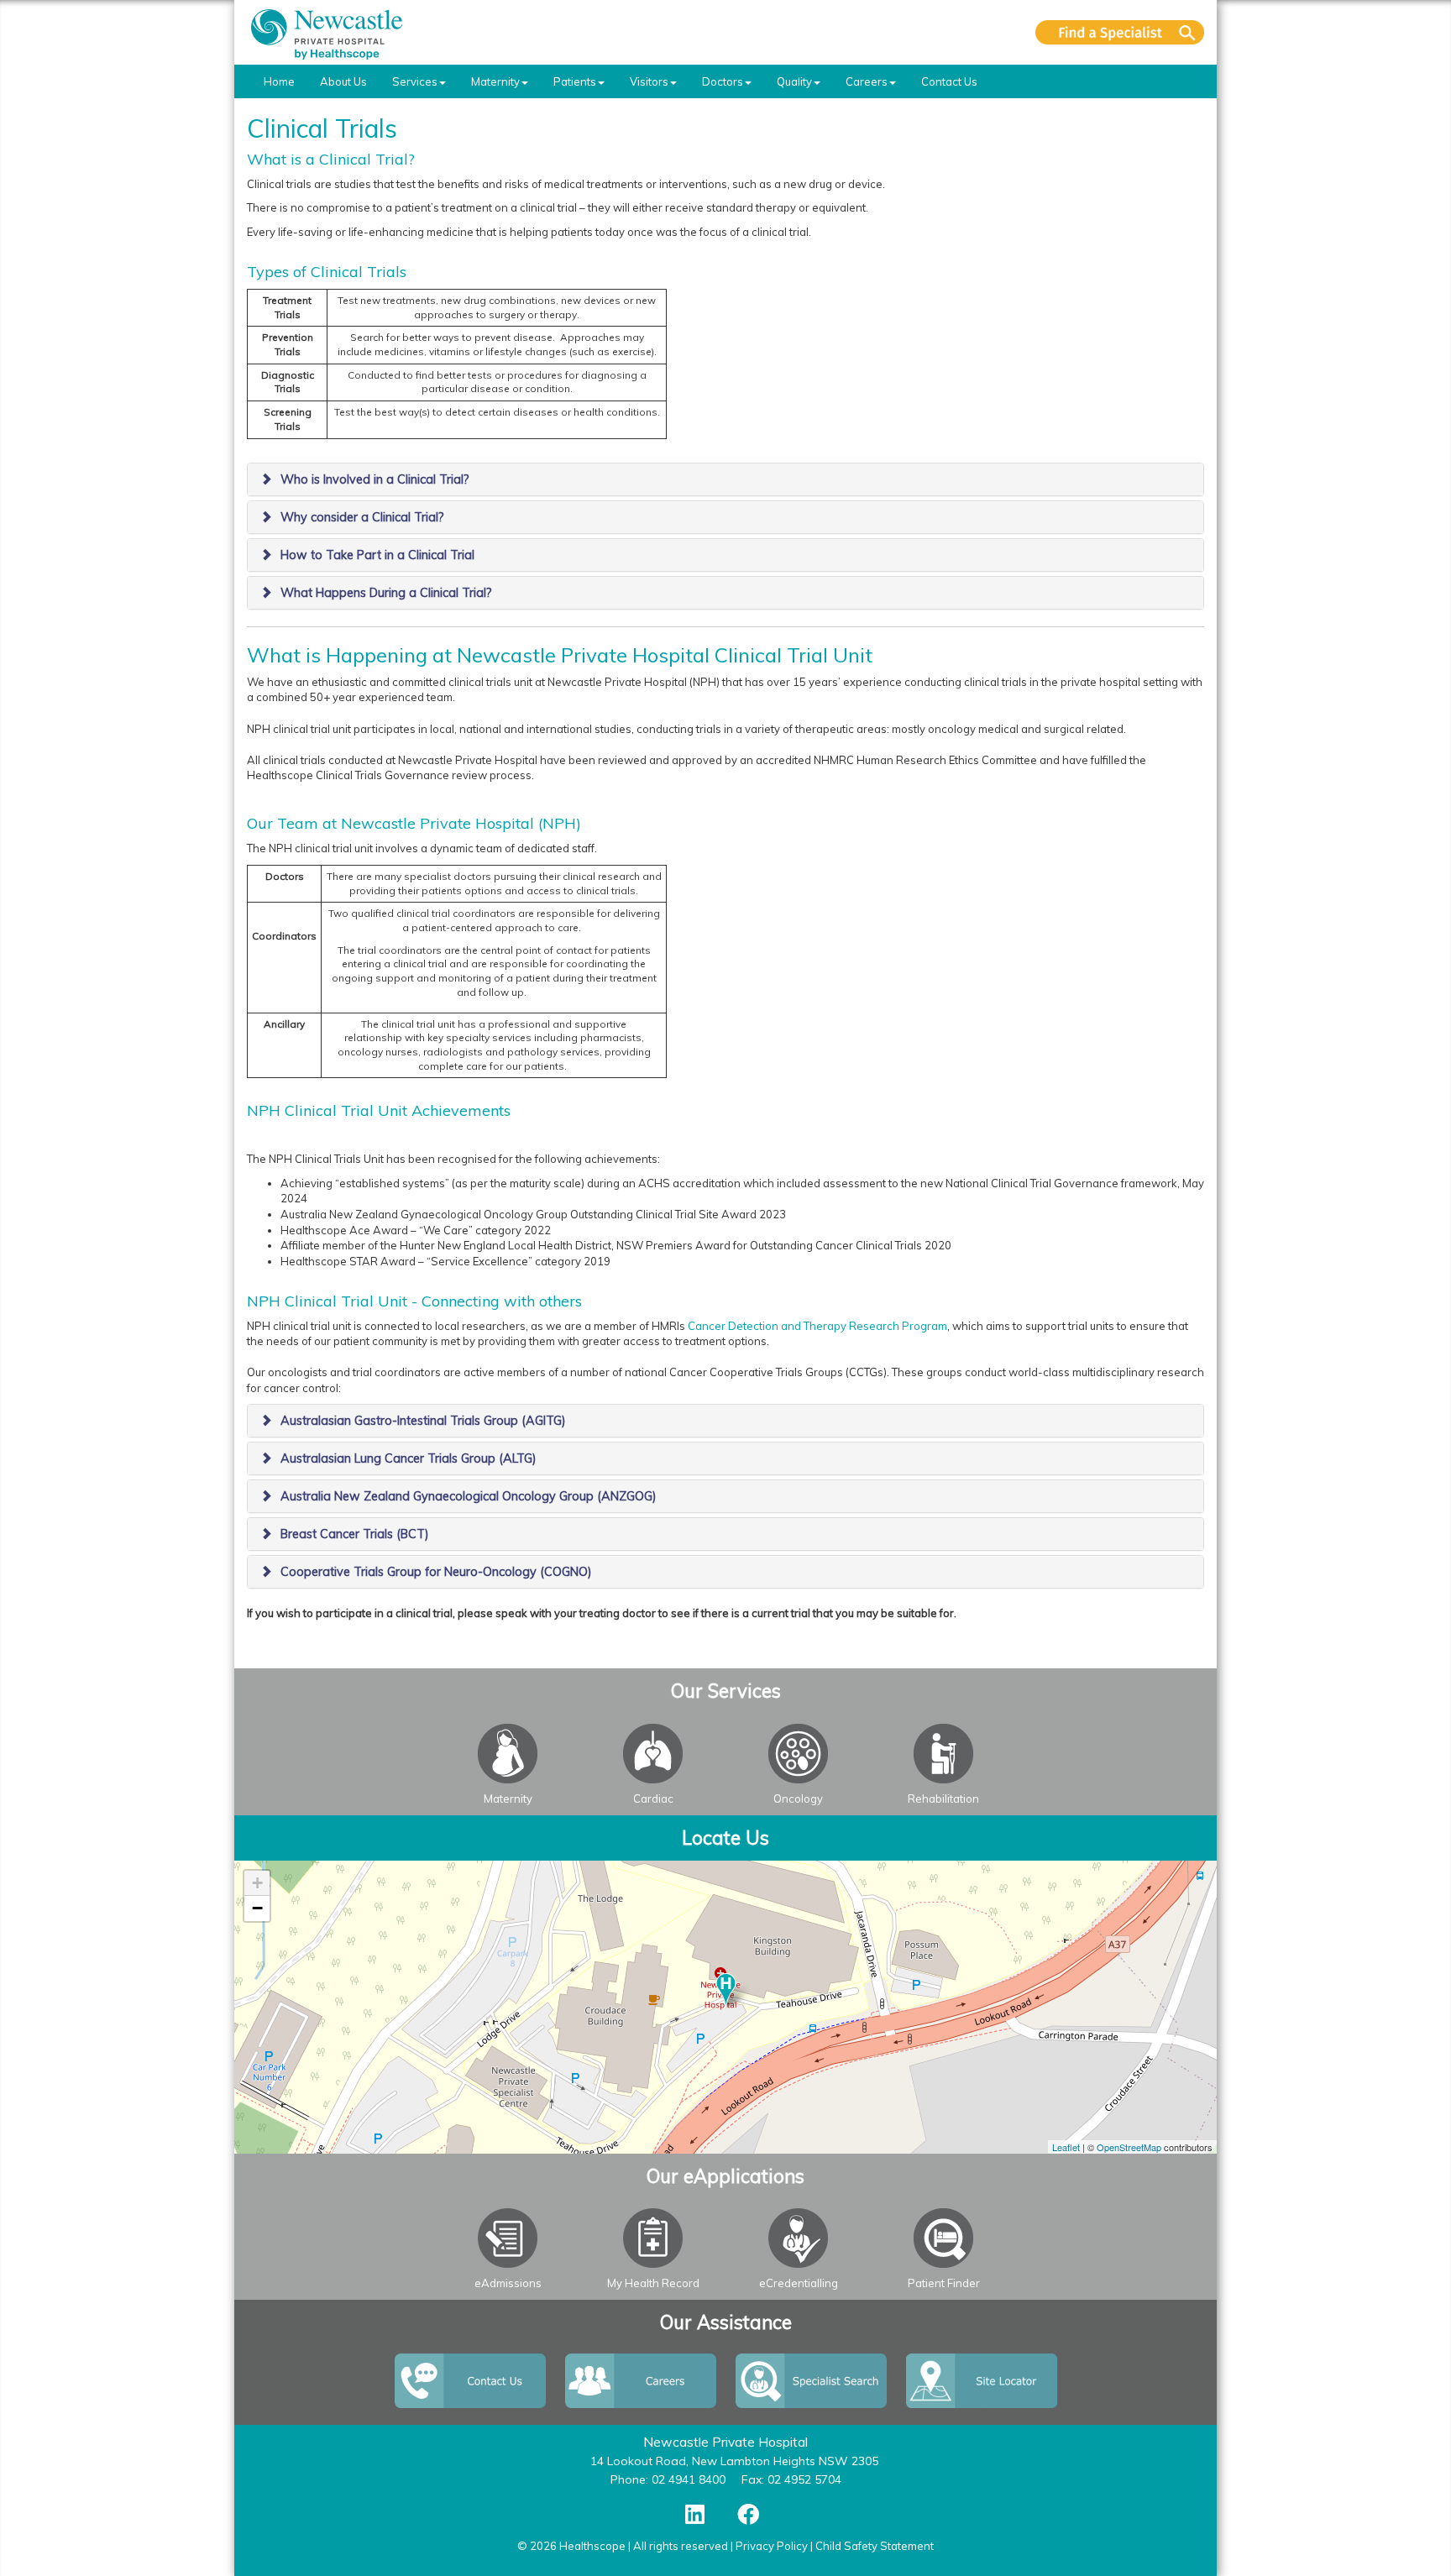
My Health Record (653, 2283)
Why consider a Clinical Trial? (362, 517)
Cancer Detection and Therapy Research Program (817, 1326)
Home (279, 81)
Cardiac (653, 1798)
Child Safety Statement (875, 2546)
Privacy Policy (772, 2546)
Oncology (798, 1798)
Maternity (495, 81)
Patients (575, 81)
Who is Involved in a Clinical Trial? (375, 479)
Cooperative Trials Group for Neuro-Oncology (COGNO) (436, 1572)
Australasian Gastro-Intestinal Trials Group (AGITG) (423, 1421)
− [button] (257, 1908)
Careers (867, 81)
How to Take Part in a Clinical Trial (377, 555)
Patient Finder (944, 2283)
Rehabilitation (943, 1798)
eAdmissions (508, 2283)
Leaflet (1066, 2147)
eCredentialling (799, 2283)
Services (415, 81)
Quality (794, 81)
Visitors (649, 81)
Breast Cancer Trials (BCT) (355, 1534)
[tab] (725, 479)
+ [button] (257, 1883)
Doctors (723, 81)
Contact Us (949, 81)
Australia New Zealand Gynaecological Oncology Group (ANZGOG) (469, 1496)
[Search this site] (1120, 32)
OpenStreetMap (1129, 2147)
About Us (343, 81)
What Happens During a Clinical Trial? (386, 593)
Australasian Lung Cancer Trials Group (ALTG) (409, 1458)
